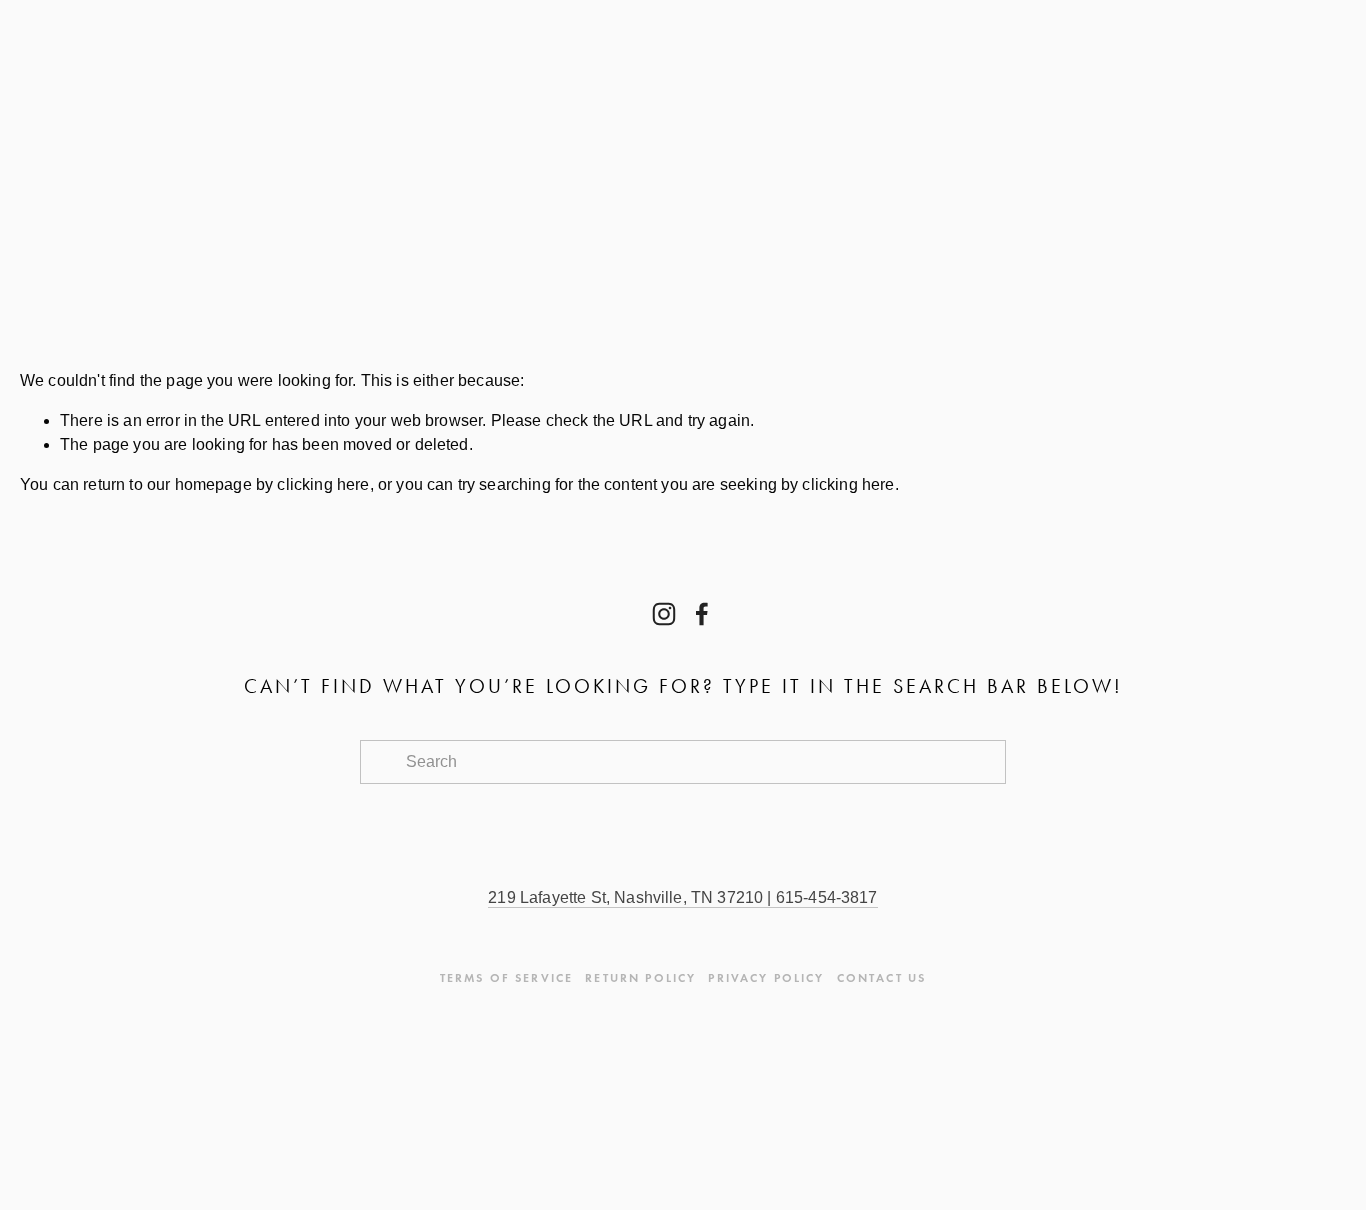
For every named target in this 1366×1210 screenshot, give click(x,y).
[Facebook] (702, 614)
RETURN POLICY (640, 977)
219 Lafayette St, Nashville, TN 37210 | (629, 897)
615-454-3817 (825, 897)
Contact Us (115, 232)
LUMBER (293, 232)
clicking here (323, 484)
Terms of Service (507, 977)
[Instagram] (664, 614)
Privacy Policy (766, 977)
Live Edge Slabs (494, 232)
